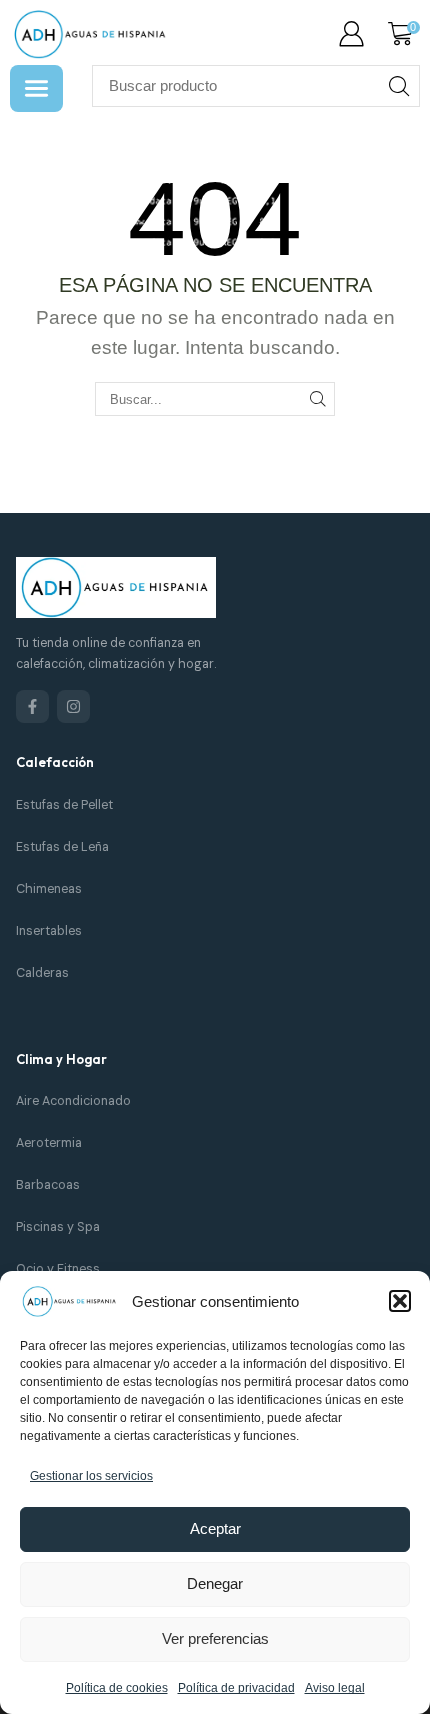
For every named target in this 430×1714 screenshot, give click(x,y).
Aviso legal (335, 1688)
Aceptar (215, 1528)
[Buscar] (318, 399)
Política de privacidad (236, 1688)
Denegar (215, 1583)
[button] (400, 1301)
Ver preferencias (215, 1638)
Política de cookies (117, 1688)
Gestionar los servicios (91, 1476)
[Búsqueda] (399, 86)
